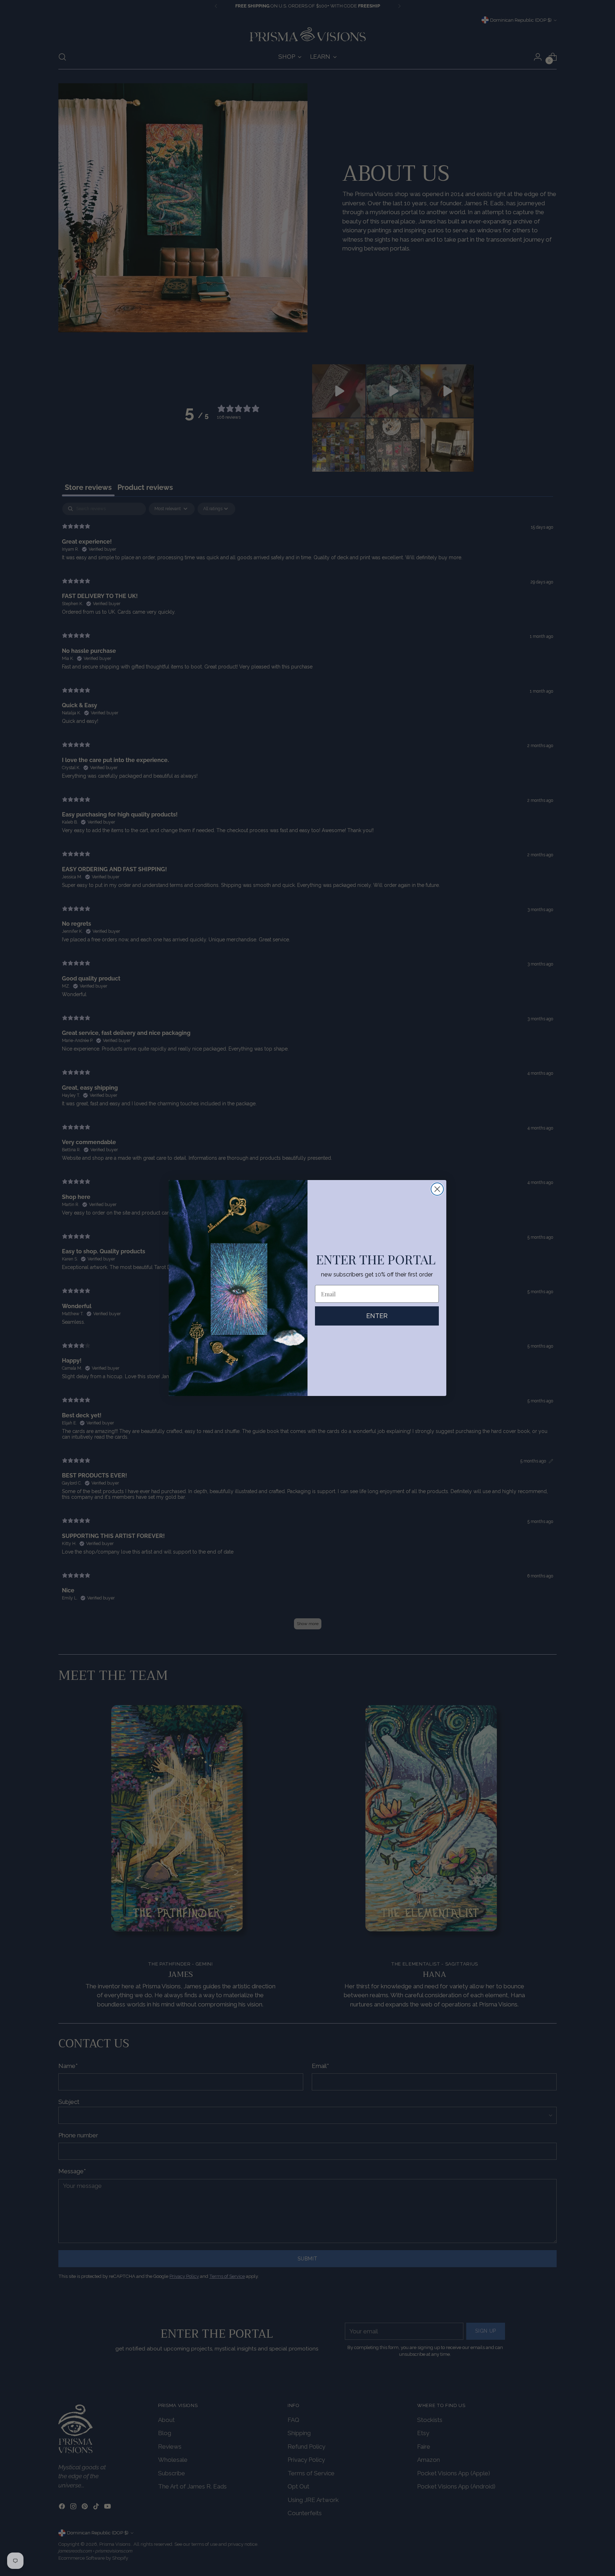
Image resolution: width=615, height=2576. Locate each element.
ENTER (377, 1316)
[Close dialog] (437, 1189)
